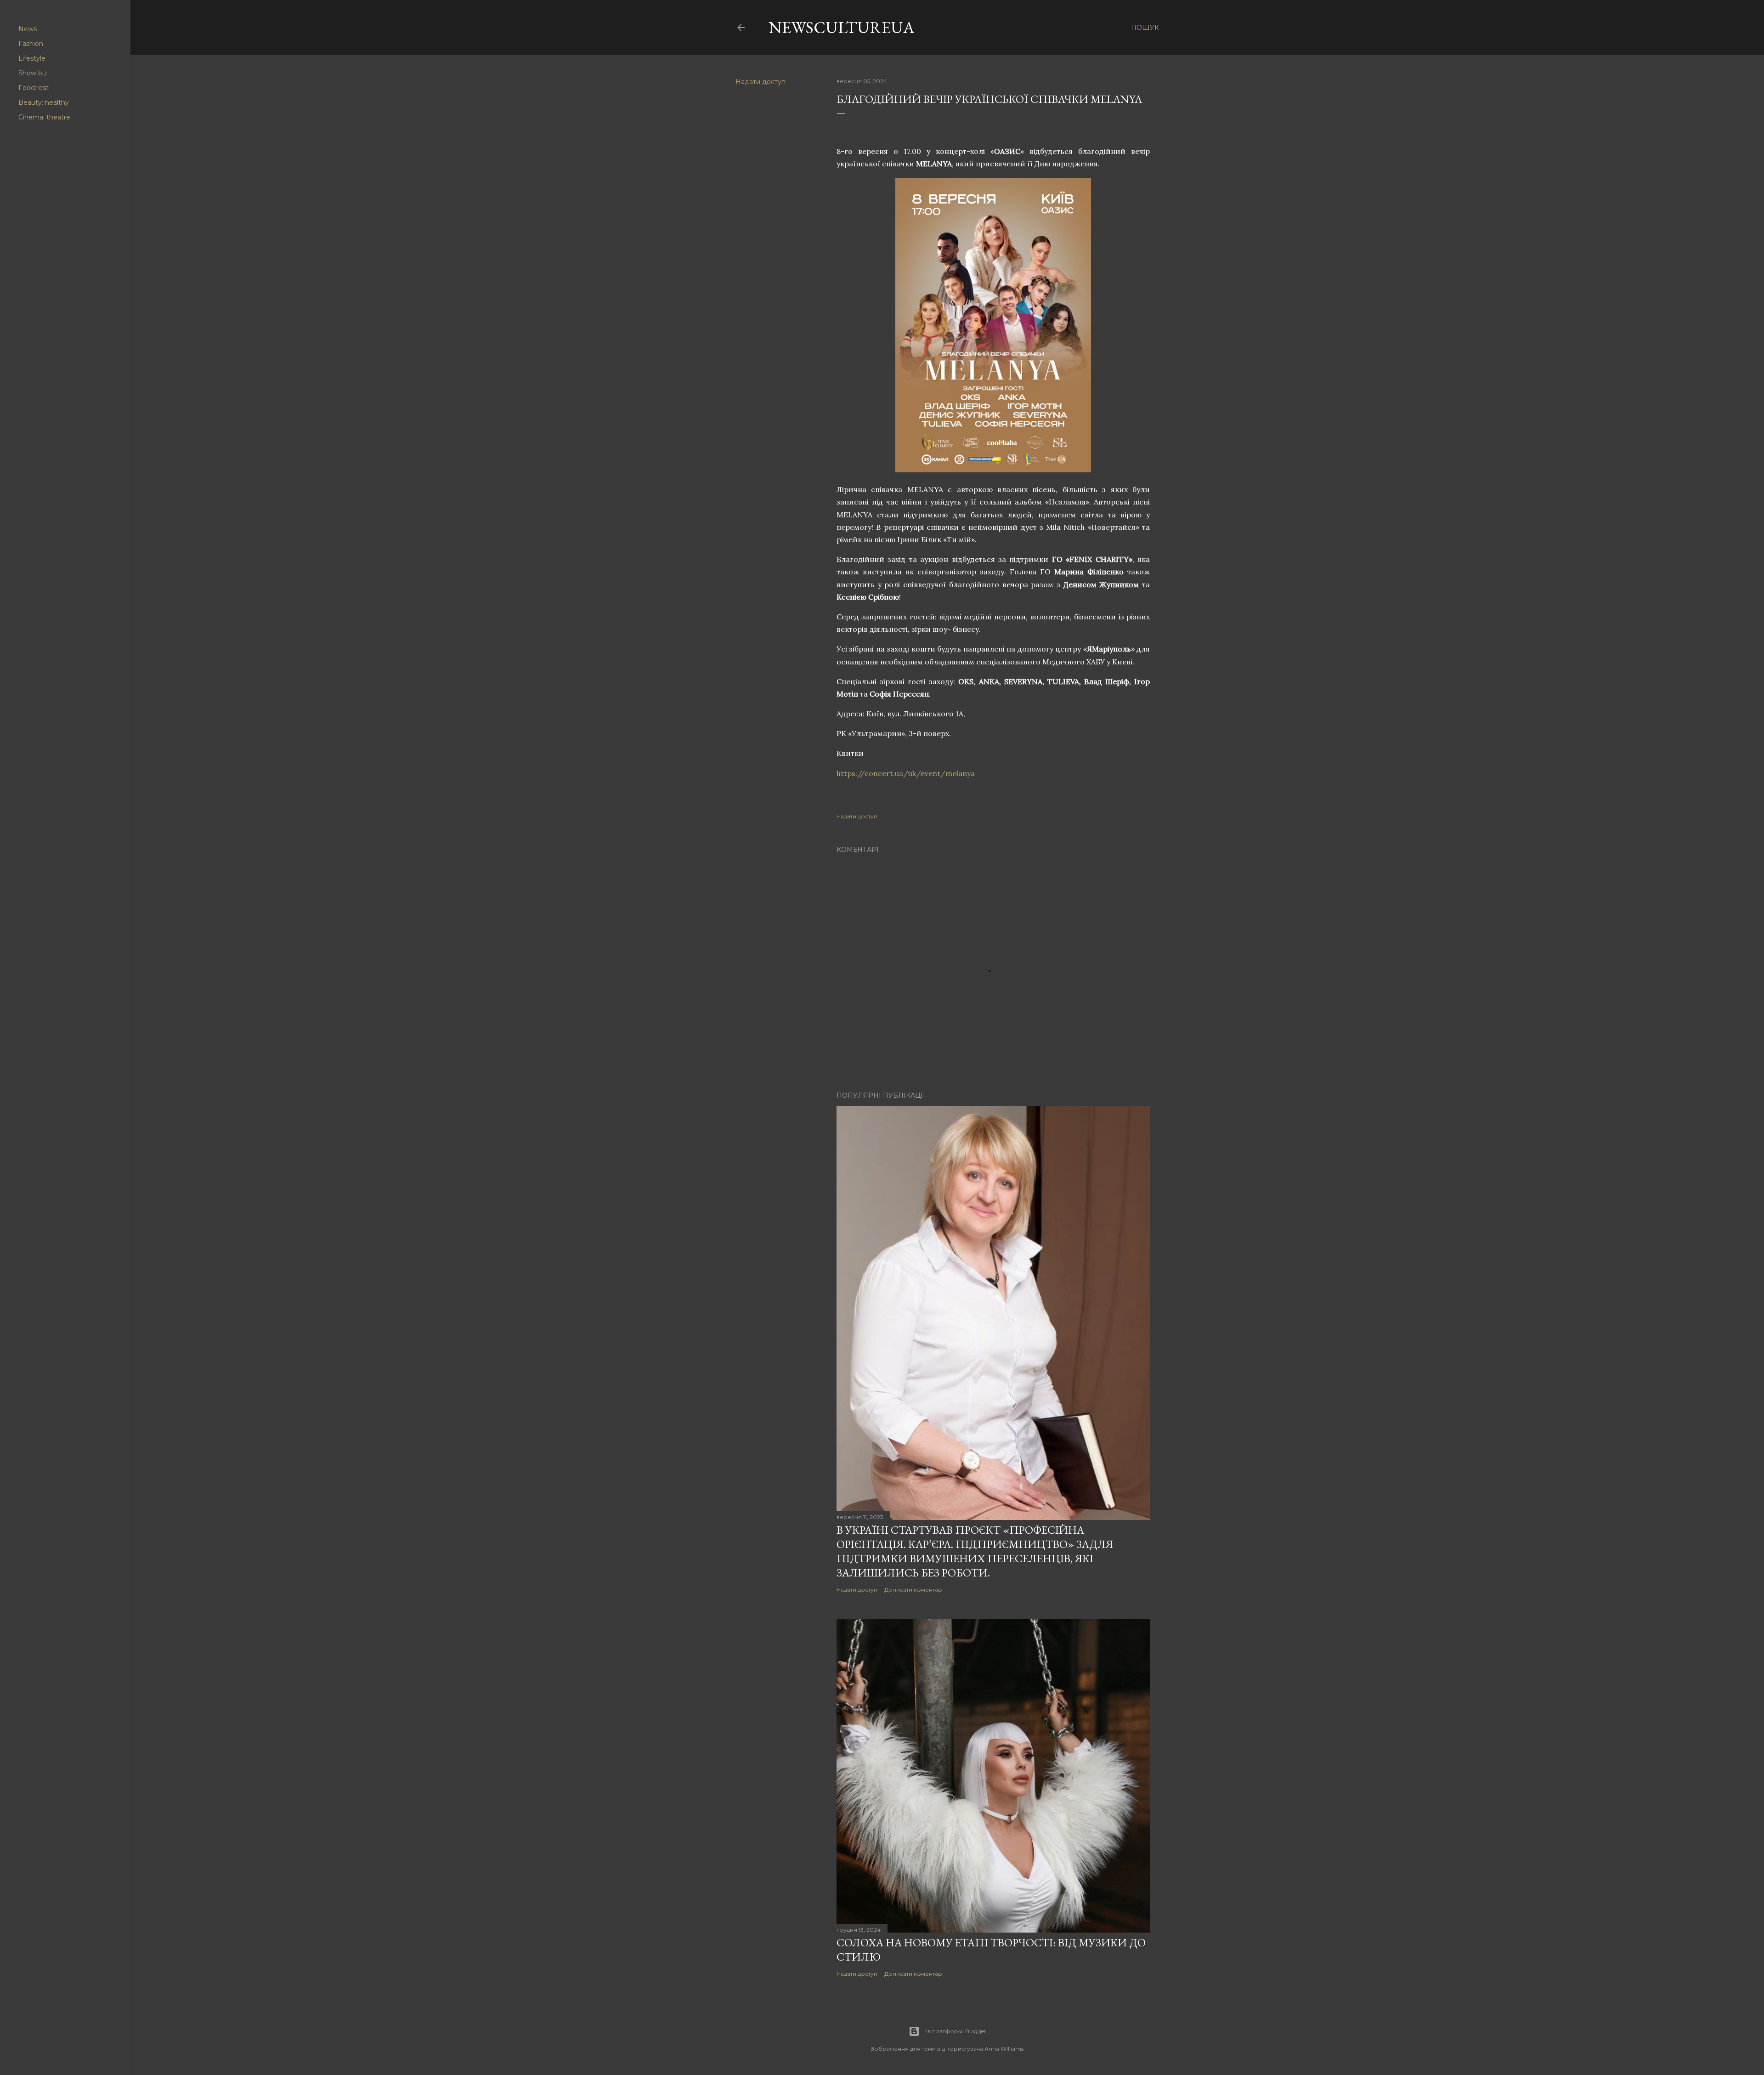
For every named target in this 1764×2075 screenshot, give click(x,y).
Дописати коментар (913, 1590)
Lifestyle (32, 58)
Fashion (31, 44)
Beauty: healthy (44, 102)
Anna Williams (1004, 2049)
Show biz (33, 73)
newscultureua (842, 27)
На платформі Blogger (955, 2031)
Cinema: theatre (44, 117)
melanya (906, 773)
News (28, 29)
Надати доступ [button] (760, 82)
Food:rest (34, 88)
